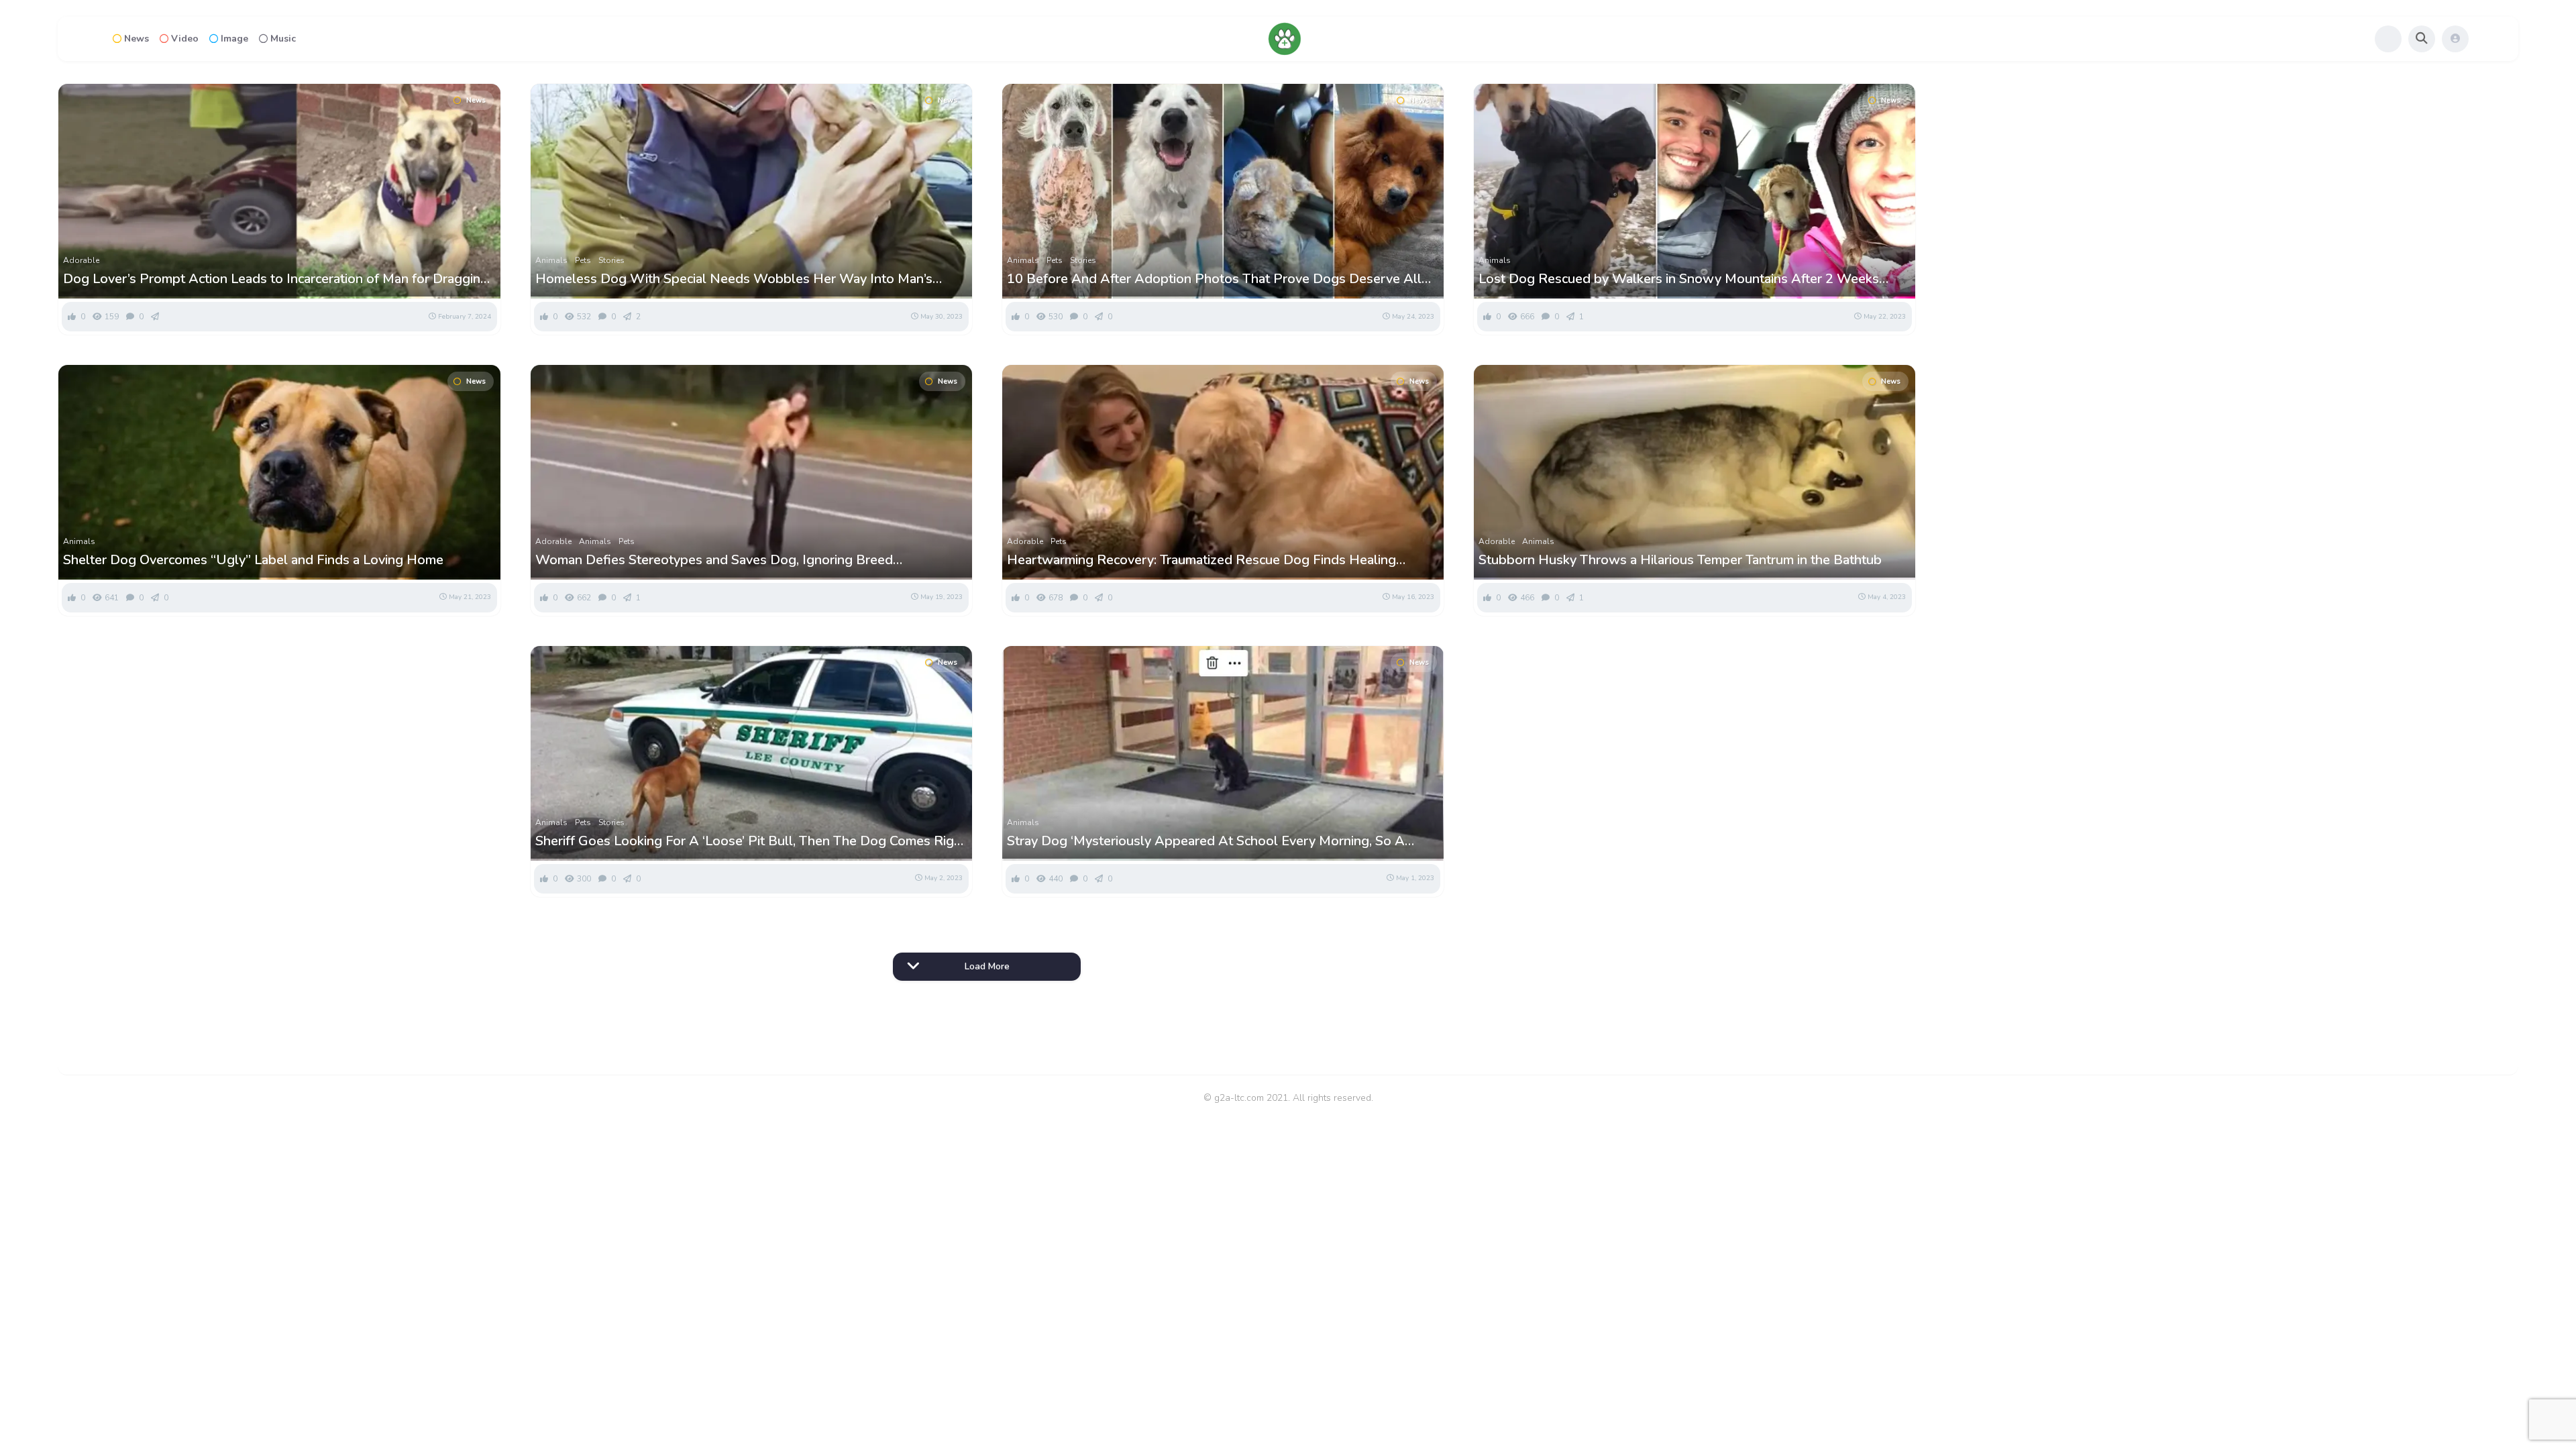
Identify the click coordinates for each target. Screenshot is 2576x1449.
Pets (583, 260)
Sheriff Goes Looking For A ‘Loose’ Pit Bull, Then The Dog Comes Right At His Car (751, 841)
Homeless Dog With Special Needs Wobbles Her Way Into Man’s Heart (734, 279)
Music (283, 39)
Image (234, 39)
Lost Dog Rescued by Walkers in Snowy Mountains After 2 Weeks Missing (1679, 279)
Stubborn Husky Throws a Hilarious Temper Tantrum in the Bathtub (1680, 560)
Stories (611, 260)
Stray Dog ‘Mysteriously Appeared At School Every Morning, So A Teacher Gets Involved (1206, 841)
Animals (551, 260)
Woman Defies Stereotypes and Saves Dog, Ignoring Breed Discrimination (714, 560)
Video (185, 39)
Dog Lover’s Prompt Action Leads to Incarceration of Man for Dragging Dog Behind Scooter (276, 279)
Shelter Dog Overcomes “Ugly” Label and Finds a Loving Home (253, 560)
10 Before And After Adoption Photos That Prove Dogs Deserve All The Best (1214, 279)
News (137, 39)
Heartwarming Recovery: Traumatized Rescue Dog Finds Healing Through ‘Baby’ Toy (1201, 560)
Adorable (81, 260)
